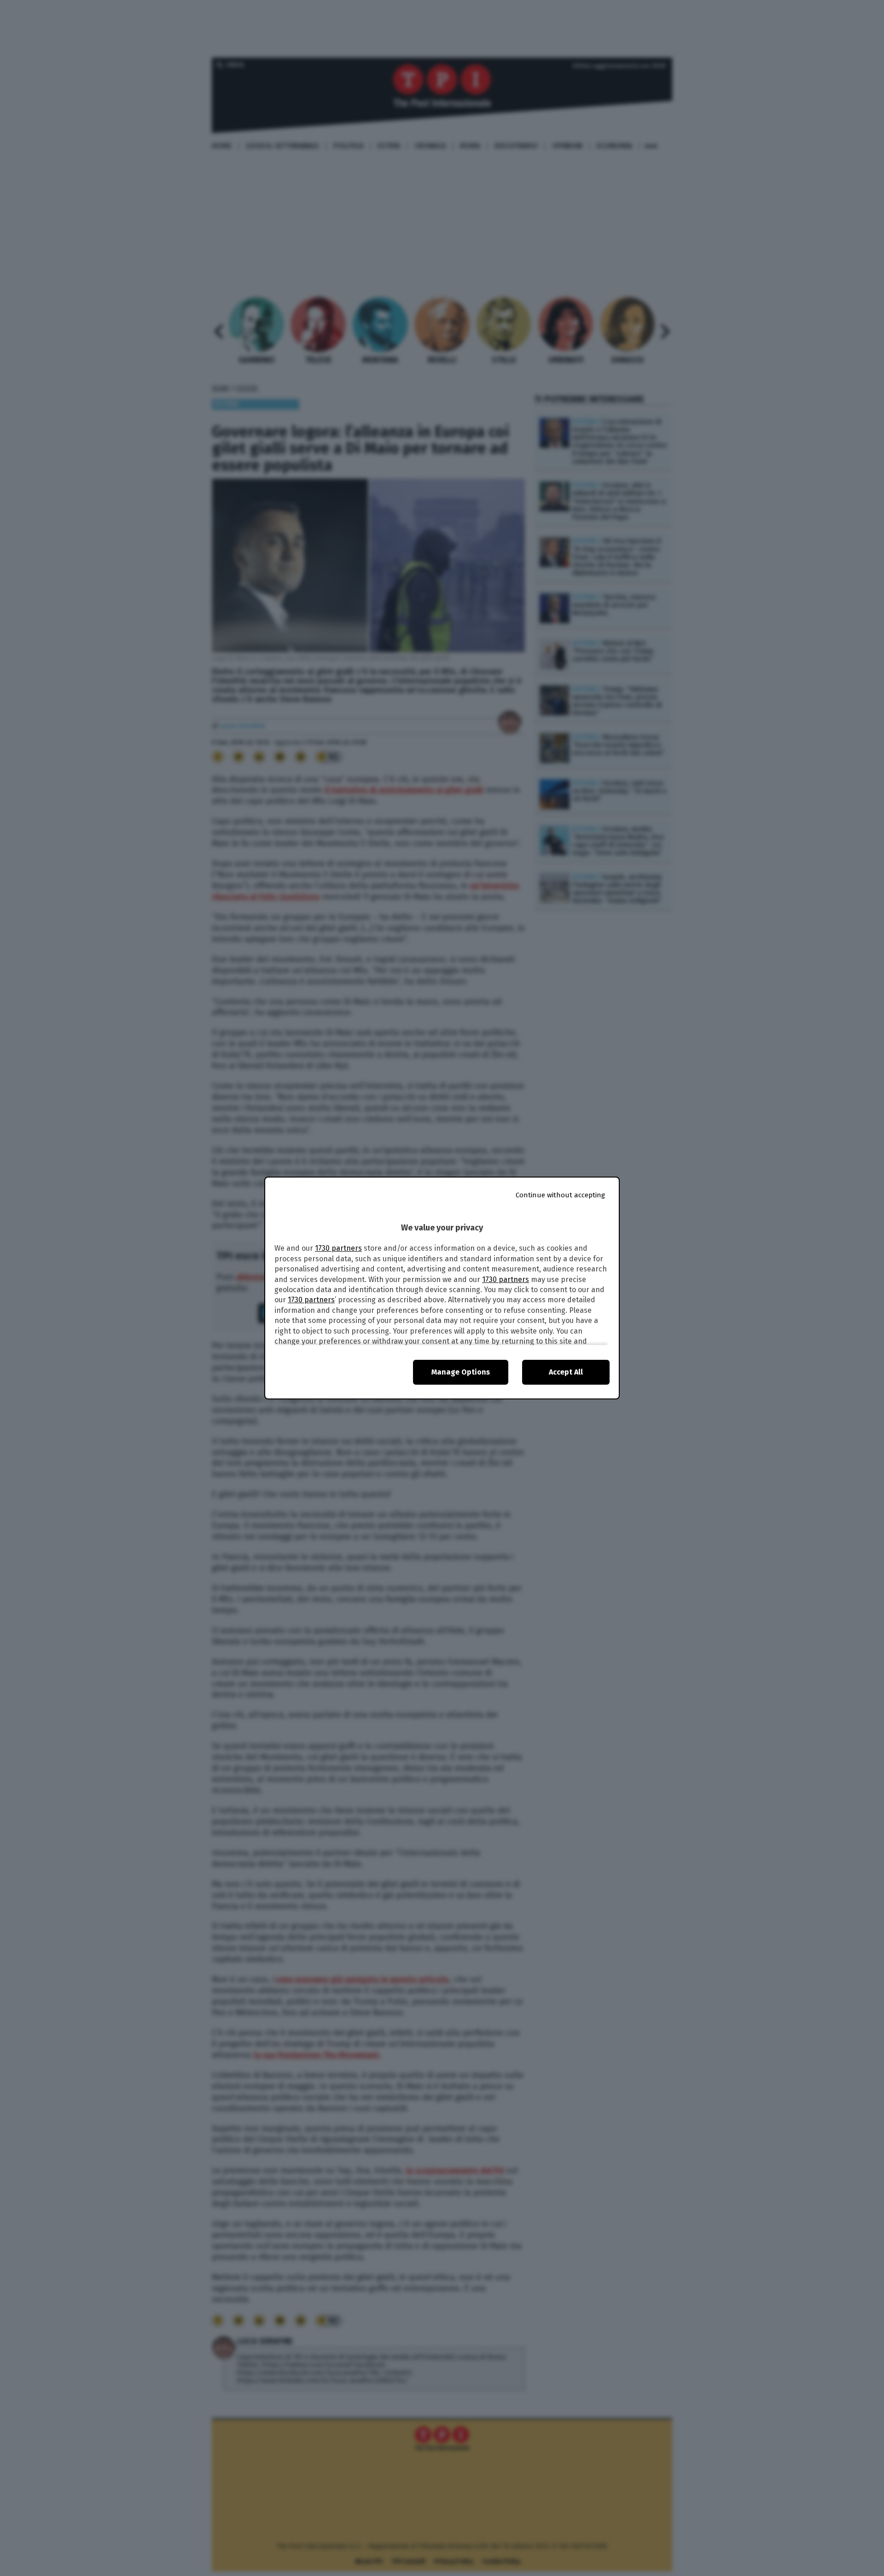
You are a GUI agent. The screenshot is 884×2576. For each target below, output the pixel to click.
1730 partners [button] (338, 1248)
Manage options (461, 1372)
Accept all (566, 1372)
